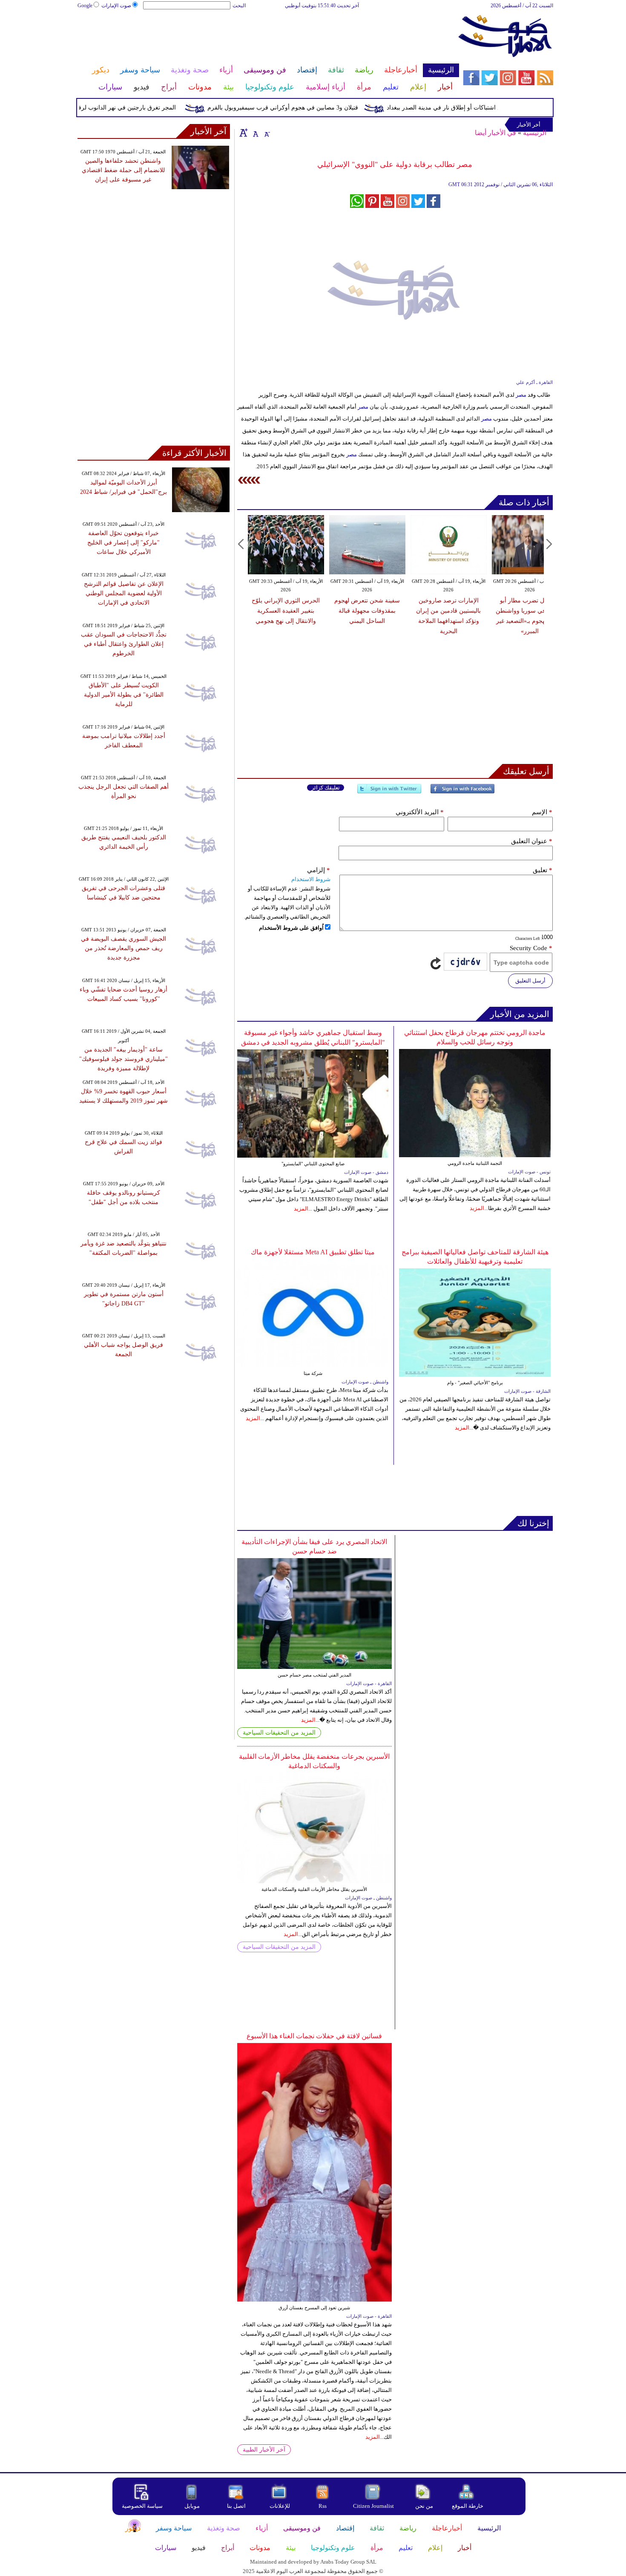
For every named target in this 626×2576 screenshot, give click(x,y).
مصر (521, 395)
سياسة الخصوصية (142, 2506)
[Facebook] (462, 792)
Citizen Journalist (373, 2506)
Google (85, 6)
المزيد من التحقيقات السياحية (279, 1733)
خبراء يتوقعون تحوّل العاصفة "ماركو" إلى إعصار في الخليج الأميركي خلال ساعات (123, 543)
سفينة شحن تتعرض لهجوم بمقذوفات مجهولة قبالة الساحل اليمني (367, 611)
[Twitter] (389, 792)
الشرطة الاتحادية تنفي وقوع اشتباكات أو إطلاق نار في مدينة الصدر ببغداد (506, 108)
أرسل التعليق (530, 981)
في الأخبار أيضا (495, 133)
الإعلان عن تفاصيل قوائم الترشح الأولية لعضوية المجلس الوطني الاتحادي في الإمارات (124, 593)
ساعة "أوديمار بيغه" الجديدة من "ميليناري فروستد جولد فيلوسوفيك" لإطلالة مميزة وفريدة (123, 1059)
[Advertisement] (268, 37)
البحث (239, 6)
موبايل (193, 2506)
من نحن (424, 2506)
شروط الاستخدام (311, 879)
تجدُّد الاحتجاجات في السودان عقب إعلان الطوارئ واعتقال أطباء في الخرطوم (124, 644)
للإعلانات (280, 2506)
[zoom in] (244, 133)
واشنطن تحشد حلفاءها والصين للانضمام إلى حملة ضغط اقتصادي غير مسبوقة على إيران (123, 170)
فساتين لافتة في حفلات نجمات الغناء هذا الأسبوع (314, 2036)
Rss (323, 2506)
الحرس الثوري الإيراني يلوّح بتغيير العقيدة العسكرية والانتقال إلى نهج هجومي (286, 611)
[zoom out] (267, 133)
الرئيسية (535, 133)
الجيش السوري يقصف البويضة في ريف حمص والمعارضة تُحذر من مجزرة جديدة (123, 948)
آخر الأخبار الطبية (264, 2450)
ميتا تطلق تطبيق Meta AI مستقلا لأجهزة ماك (313, 1252)
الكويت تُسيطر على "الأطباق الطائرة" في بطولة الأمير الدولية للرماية (124, 695)
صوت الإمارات (116, 6)
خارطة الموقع (468, 2506)
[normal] (255, 133)
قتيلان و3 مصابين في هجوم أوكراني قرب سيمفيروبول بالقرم (312, 108)
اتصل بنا (236, 2506)
